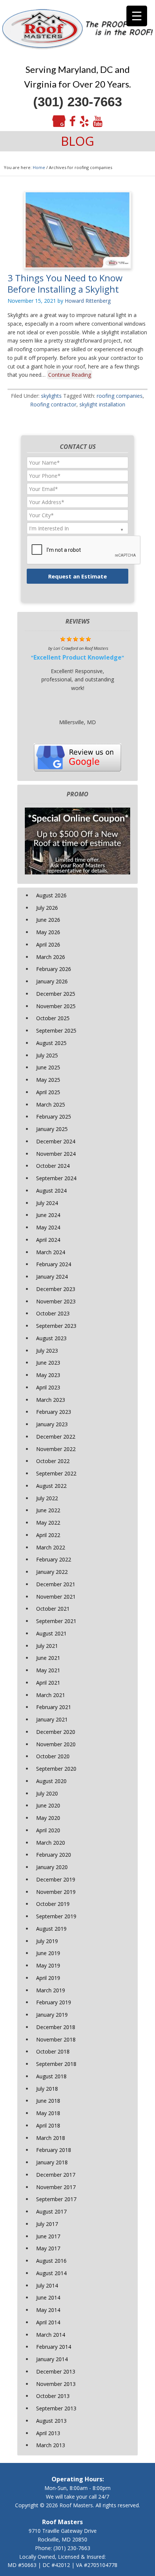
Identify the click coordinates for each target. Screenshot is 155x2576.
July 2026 (47, 908)
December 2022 (56, 1437)
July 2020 (47, 1793)
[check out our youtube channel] (98, 122)
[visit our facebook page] (72, 122)
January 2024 (52, 1277)
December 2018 (56, 2027)
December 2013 (56, 2371)
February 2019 (54, 2002)
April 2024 (48, 1240)
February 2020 (54, 1855)
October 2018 (53, 2051)
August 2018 (51, 2076)
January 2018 (52, 2162)
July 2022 (47, 1498)
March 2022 (51, 1547)
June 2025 (48, 1067)
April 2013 (48, 2433)
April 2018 (48, 2125)
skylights (51, 396)
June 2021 (48, 1658)
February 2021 (54, 1707)
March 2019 (51, 1990)
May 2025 (48, 1080)
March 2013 (51, 2445)
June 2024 (48, 1215)
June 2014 (48, 2297)
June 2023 (48, 1363)
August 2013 (51, 2421)
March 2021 (51, 1695)
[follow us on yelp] (84, 122)
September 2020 (56, 1769)
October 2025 (53, 1018)
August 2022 (51, 1486)
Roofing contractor (53, 404)
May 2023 (48, 1375)
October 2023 (53, 1313)
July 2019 (47, 1941)
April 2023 (48, 1387)
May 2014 (48, 2310)
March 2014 (51, 2335)
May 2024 (48, 1227)
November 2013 (56, 2384)
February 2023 (54, 1412)
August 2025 (51, 1043)
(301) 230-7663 (77, 102)
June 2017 (48, 2236)
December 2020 (56, 1732)
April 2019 (48, 1978)
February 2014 (54, 2347)
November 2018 (56, 2039)
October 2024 (53, 1166)
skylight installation (102, 404)
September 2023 (56, 1326)
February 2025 (54, 1117)
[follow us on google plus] (59, 122)
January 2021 (52, 1719)
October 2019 (53, 1904)
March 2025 (51, 1105)
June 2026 (48, 920)
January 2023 (52, 1424)
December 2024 (56, 1141)
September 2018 (56, 2064)
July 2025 (47, 1055)
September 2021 (56, 1621)
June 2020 (48, 1805)
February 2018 (54, 2150)
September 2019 (56, 1916)
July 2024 (47, 1203)
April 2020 (48, 1830)
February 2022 (54, 1559)
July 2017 (47, 2224)
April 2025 (48, 1092)
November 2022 (56, 1449)
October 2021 (53, 1609)
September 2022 (56, 1473)
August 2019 (51, 1929)
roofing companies (120, 396)
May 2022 (48, 1523)
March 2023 (51, 1400)
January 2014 (52, 2359)
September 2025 (56, 1031)
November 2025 (56, 1006)
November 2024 (56, 1154)
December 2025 (56, 994)
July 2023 (47, 1351)
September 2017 (56, 2199)
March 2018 (51, 2138)
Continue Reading (70, 375)
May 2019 (48, 1965)
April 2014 (48, 2322)
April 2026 (48, 944)
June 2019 (48, 1953)
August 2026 (51, 895)
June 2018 (48, 2101)
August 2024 (51, 1191)
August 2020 (51, 1781)
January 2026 (52, 981)
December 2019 (56, 1879)
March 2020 (51, 1843)
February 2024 (54, 1264)
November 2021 (56, 1597)
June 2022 (48, 1510)
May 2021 (48, 1670)
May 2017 (48, 2248)
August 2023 (51, 1338)
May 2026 (48, 932)
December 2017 (56, 2175)
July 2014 (47, 2285)
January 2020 (52, 1867)
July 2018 (47, 2089)
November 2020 (56, 1744)
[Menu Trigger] (137, 16)
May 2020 (48, 1818)
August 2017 (51, 2211)
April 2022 (48, 1535)
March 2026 (51, 957)
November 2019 (56, 1892)
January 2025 (52, 1129)
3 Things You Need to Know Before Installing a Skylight (65, 283)
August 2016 (51, 2261)
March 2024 (51, 1252)
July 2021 (47, 1646)
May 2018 (48, 2113)
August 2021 (51, 1633)
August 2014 (51, 2273)
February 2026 (54, 969)
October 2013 (53, 2396)
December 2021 (56, 1584)
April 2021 (48, 1683)
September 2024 (56, 1178)
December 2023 (56, 1289)
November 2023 (56, 1301)
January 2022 (52, 1572)
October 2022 (53, 1461)
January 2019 (52, 2015)
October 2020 (53, 1756)
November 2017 (56, 2187)
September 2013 (56, 2408)
